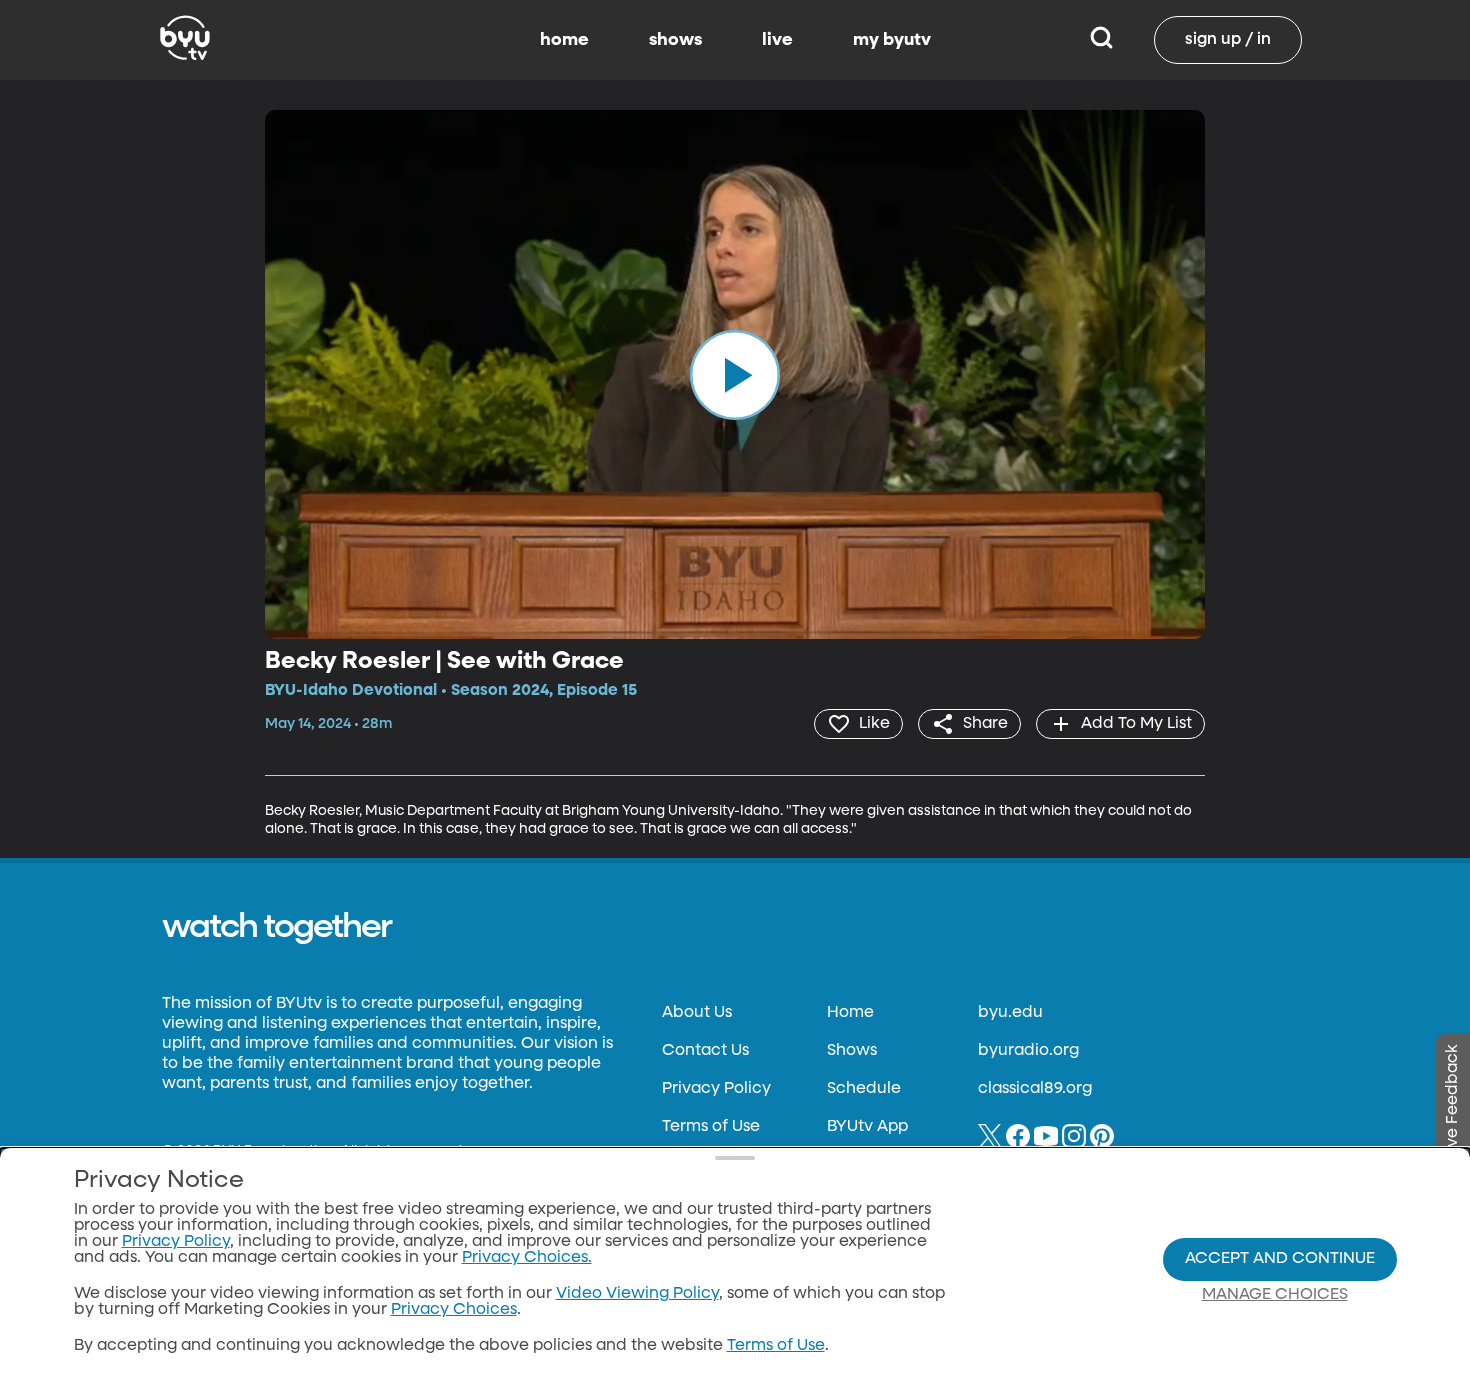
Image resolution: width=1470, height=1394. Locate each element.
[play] (735, 374)
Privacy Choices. (527, 1258)
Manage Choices (1275, 1295)
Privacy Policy (716, 1089)
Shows (852, 1051)
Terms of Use (711, 1127)
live (777, 40)
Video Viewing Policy (637, 1294)
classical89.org (1035, 1089)
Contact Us (705, 1051)
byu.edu (1010, 1013)
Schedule (864, 1089)
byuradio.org (1028, 1051)
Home (850, 1013)
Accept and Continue (1280, 1259)
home (564, 40)
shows (675, 40)
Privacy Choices (454, 1310)
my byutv (892, 40)
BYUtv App (867, 1127)
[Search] (1101, 40)
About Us (697, 1013)
